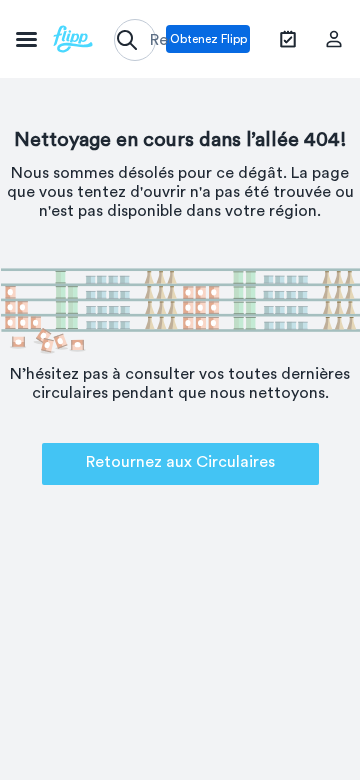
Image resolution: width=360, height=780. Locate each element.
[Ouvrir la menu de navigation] (54, 39)
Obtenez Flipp (208, 39)
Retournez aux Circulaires (180, 462)
